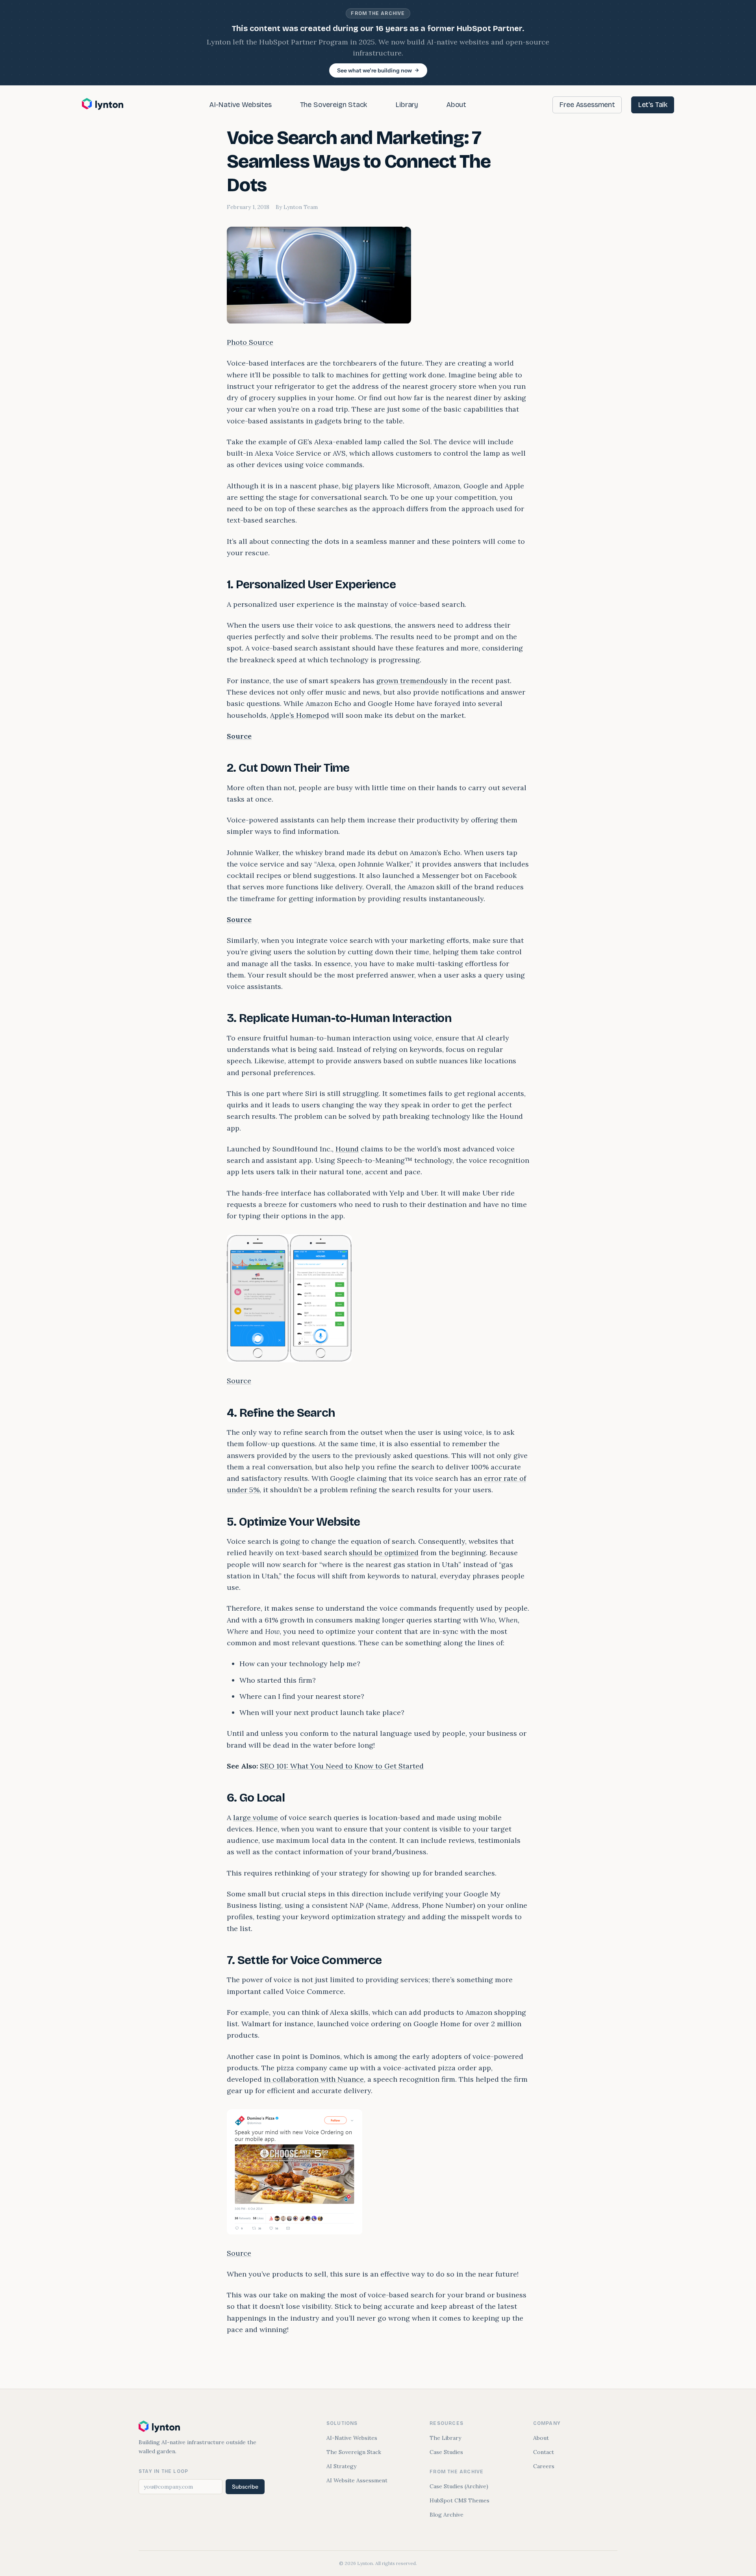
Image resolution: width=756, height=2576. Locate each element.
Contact (544, 2452)
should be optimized (384, 1553)
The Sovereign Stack (334, 105)
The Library (445, 2438)
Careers (544, 2466)
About (456, 105)
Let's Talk (653, 105)
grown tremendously (412, 681)
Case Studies (446, 2452)
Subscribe (245, 2487)
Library (407, 105)
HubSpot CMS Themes (460, 2500)
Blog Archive (447, 2515)
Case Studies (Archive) (459, 2486)
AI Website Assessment (357, 2480)
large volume (256, 1817)
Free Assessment (587, 105)
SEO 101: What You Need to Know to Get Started (342, 1766)
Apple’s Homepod (300, 715)
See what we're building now (374, 70)
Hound (347, 1149)
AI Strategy (341, 2466)
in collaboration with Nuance (314, 2079)
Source (239, 736)
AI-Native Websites (241, 105)
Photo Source (250, 342)
